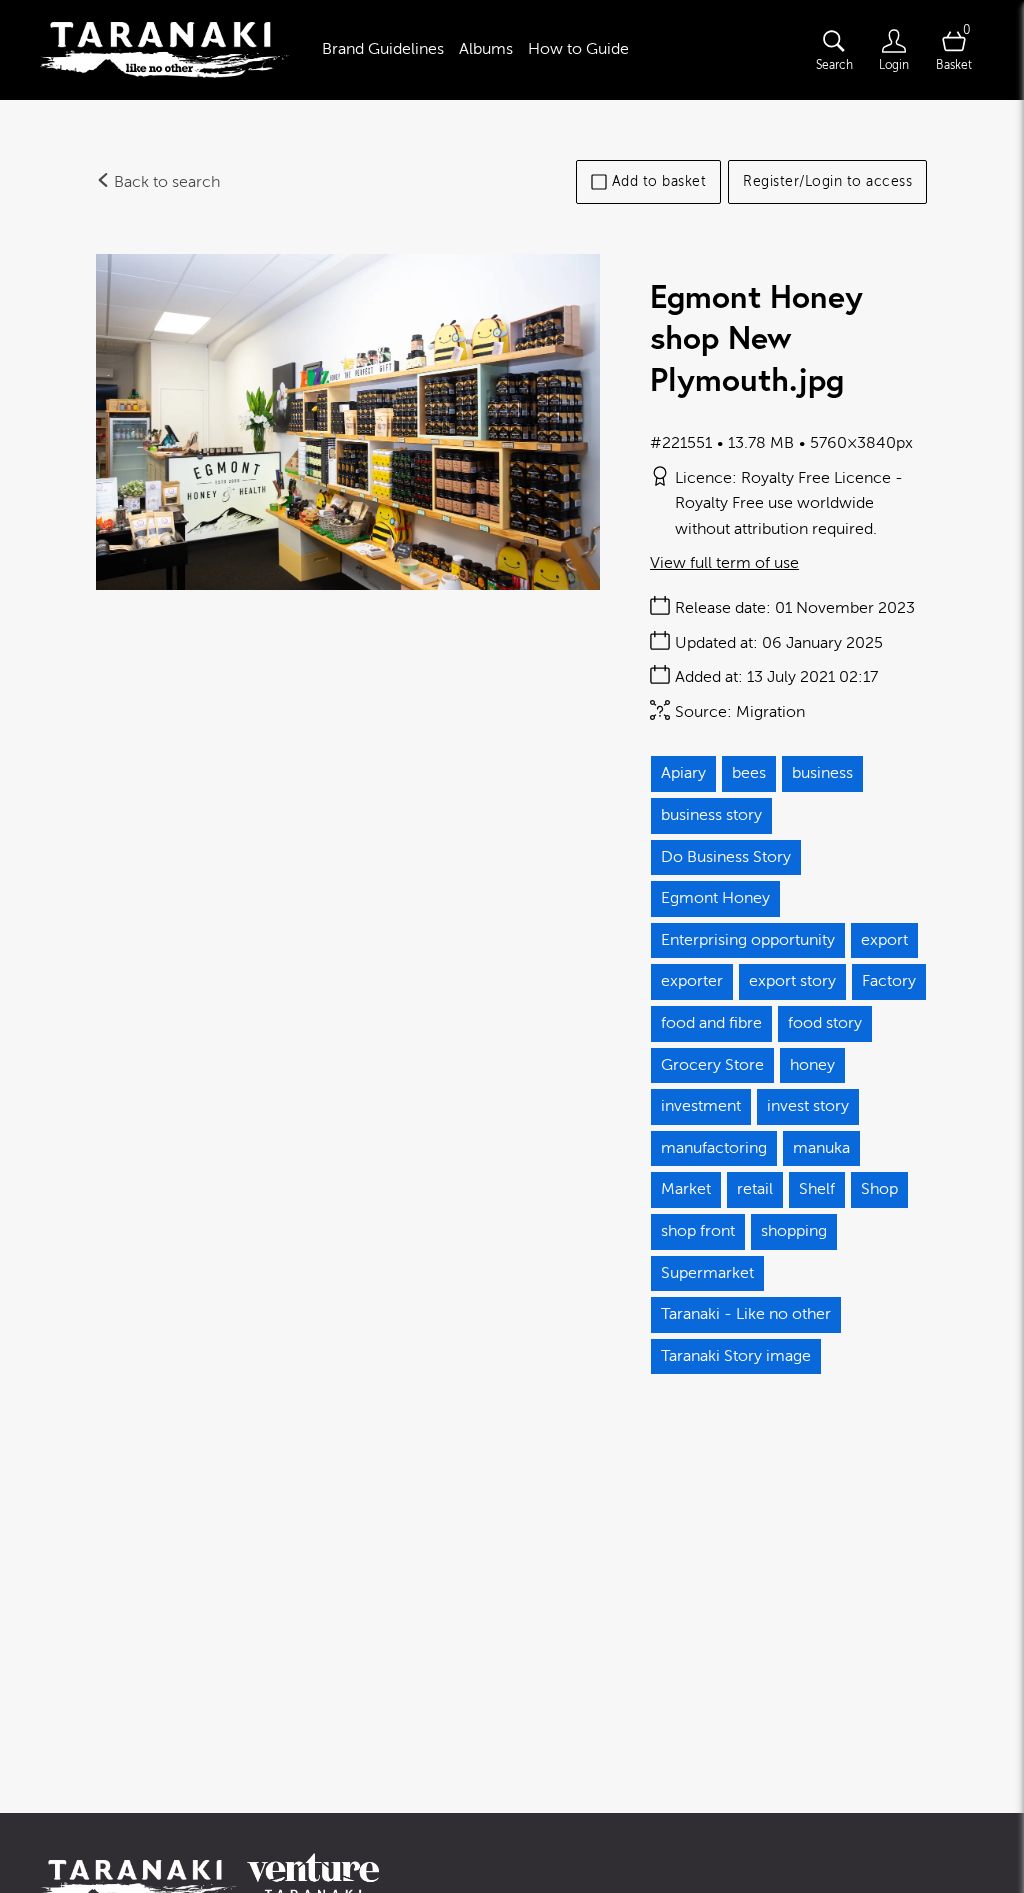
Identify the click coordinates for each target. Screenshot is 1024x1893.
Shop (879, 1189)
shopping (794, 1231)
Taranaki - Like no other (746, 1314)
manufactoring (714, 1148)
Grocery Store (712, 1065)
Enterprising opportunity (748, 940)
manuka (821, 1148)
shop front (698, 1231)
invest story (808, 1106)
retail (755, 1189)
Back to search (165, 182)
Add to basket (659, 181)
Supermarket (707, 1273)
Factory (889, 981)
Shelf (817, 1189)
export (884, 940)
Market (686, 1189)
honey (812, 1065)
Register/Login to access (827, 181)
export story (792, 981)
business (822, 773)
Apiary (683, 773)
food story (825, 1023)
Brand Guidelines (383, 49)
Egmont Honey (715, 898)
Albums (486, 49)
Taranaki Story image (736, 1356)
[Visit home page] (165, 50)
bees (749, 773)
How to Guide (578, 49)
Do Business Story (726, 857)
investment (701, 1106)
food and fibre (711, 1023)
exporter (692, 981)
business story (711, 815)
